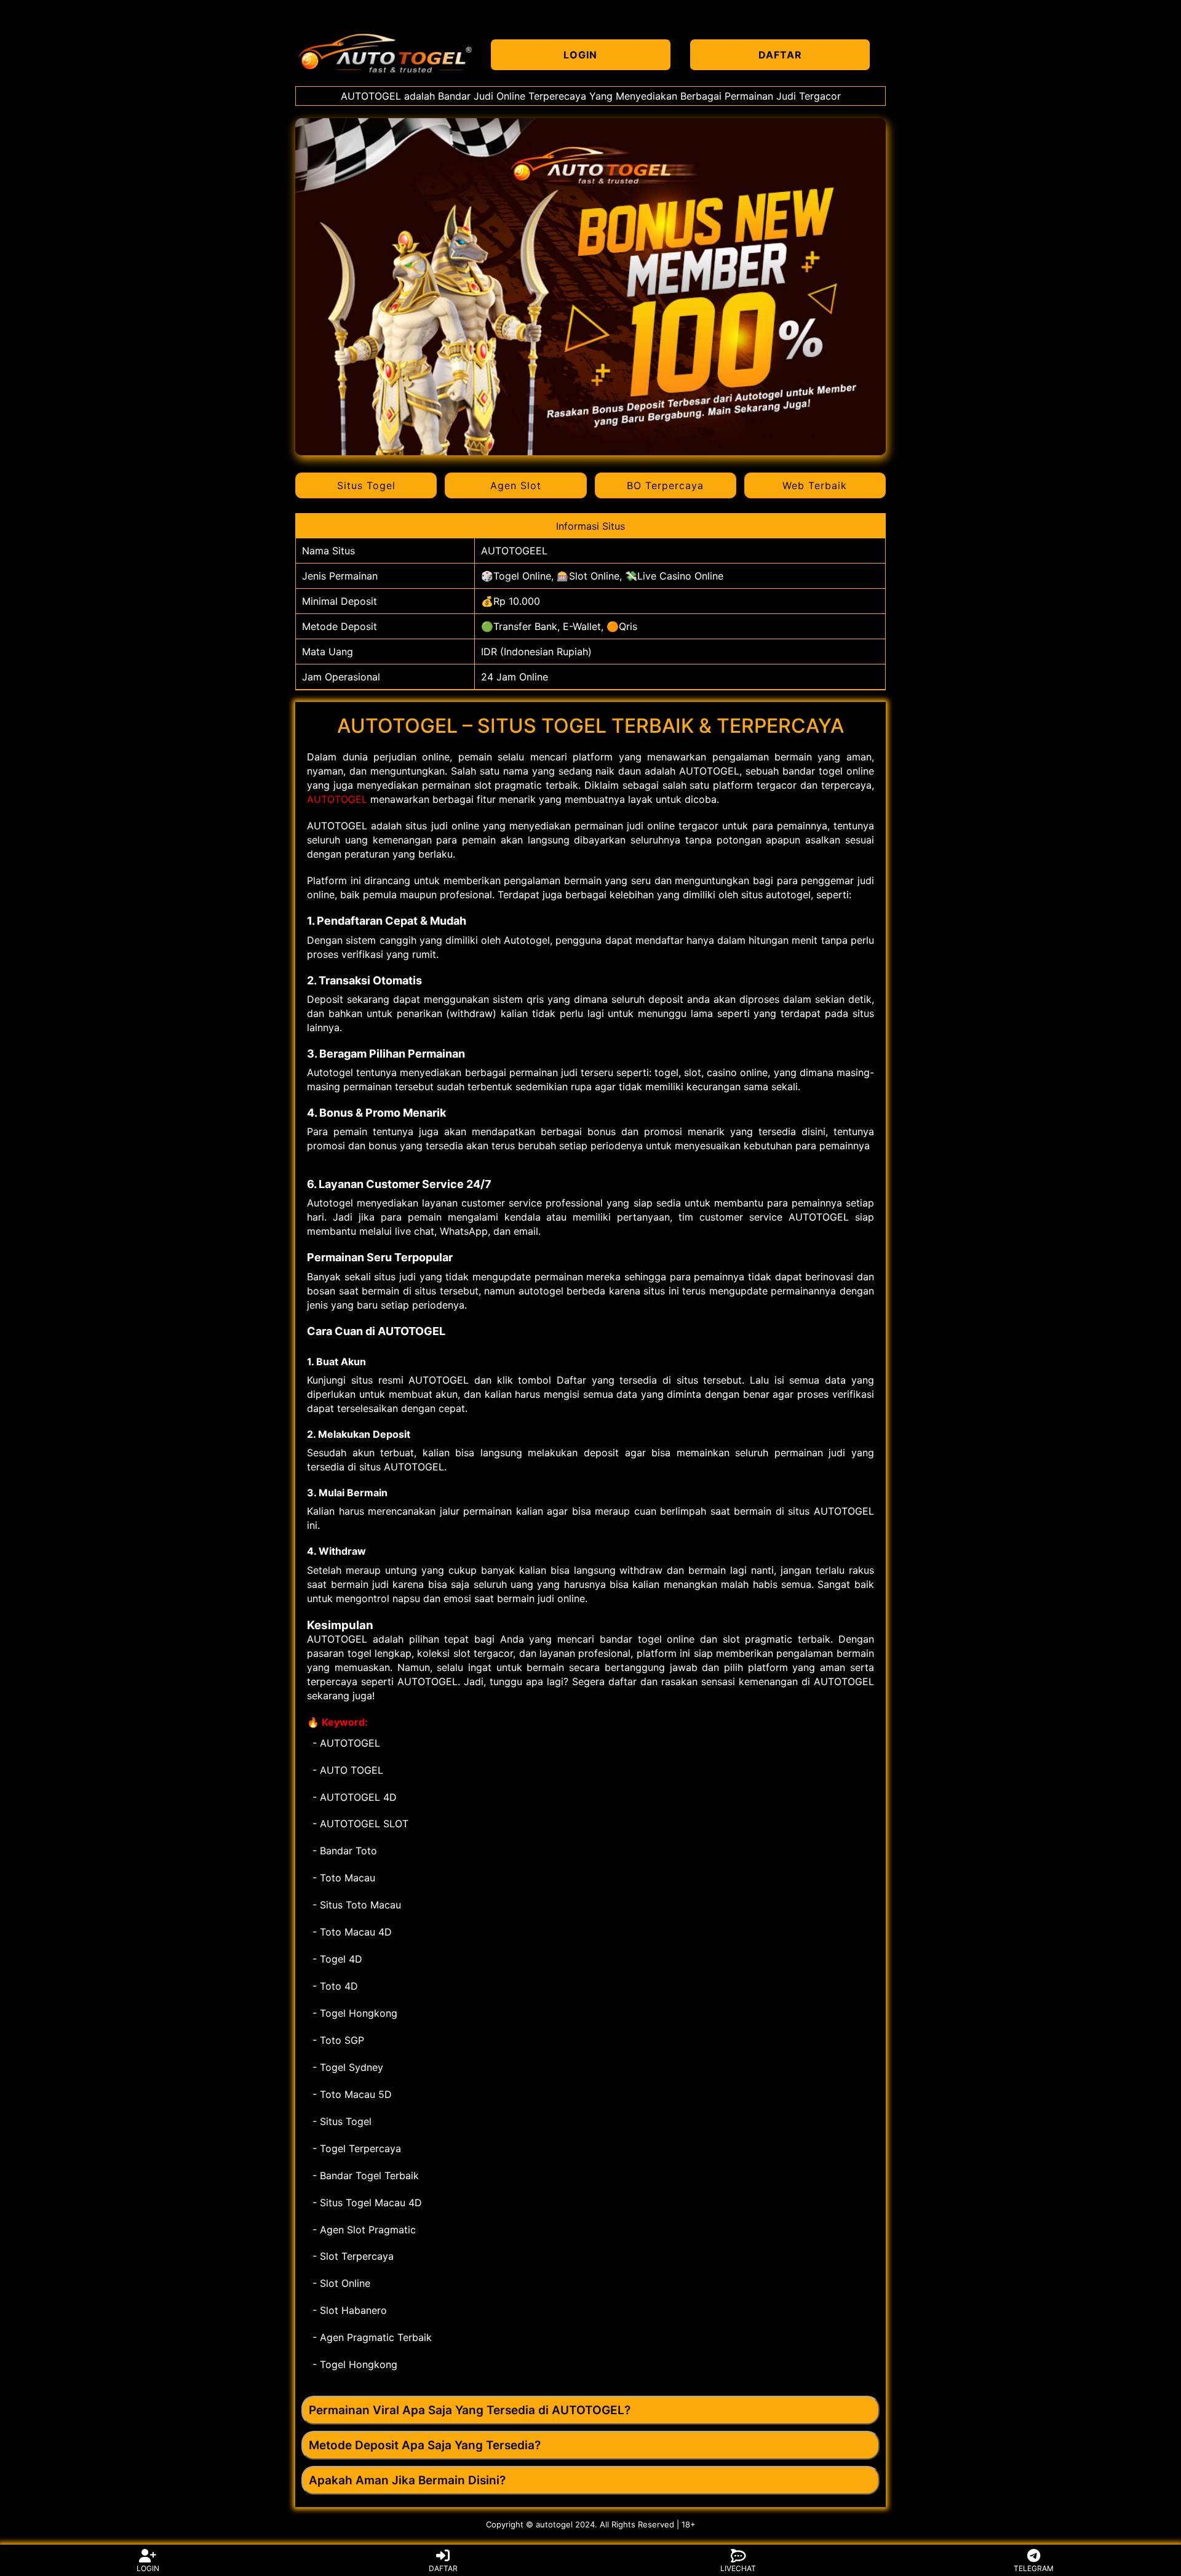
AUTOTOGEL (337, 799)
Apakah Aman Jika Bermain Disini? (407, 2480)
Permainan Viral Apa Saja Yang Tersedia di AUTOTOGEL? (470, 2410)
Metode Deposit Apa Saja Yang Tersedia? (425, 2445)
